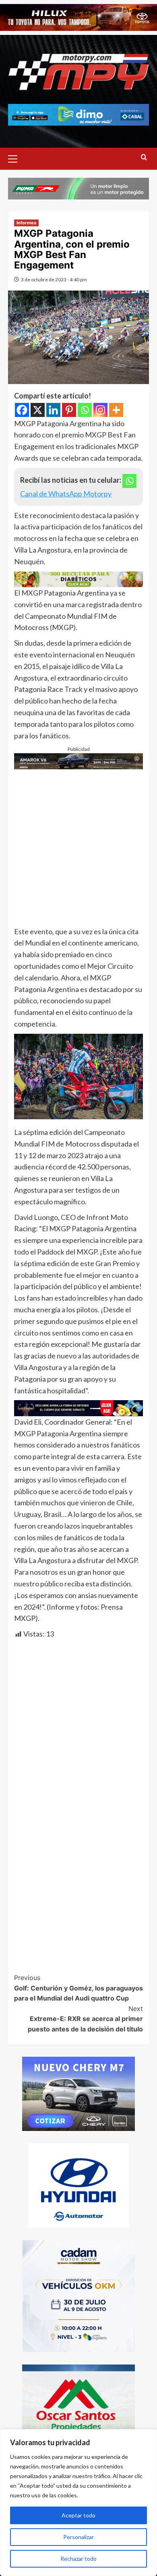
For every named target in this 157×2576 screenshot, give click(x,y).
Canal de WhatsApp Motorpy (66, 494)
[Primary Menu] (16, 158)
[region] (78, 2503)
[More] (116, 410)
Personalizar (78, 2537)
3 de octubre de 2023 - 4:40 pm (54, 280)
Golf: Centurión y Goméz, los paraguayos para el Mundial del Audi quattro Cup (78, 1988)
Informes (26, 223)
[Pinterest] (69, 410)
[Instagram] (100, 410)
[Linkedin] (53, 410)
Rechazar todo (78, 2559)
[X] (38, 410)
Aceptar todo (78, 2515)
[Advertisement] (78, 848)
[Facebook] (22, 410)
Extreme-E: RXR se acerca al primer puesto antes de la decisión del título (85, 2019)
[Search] (144, 158)
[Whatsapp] (85, 410)
